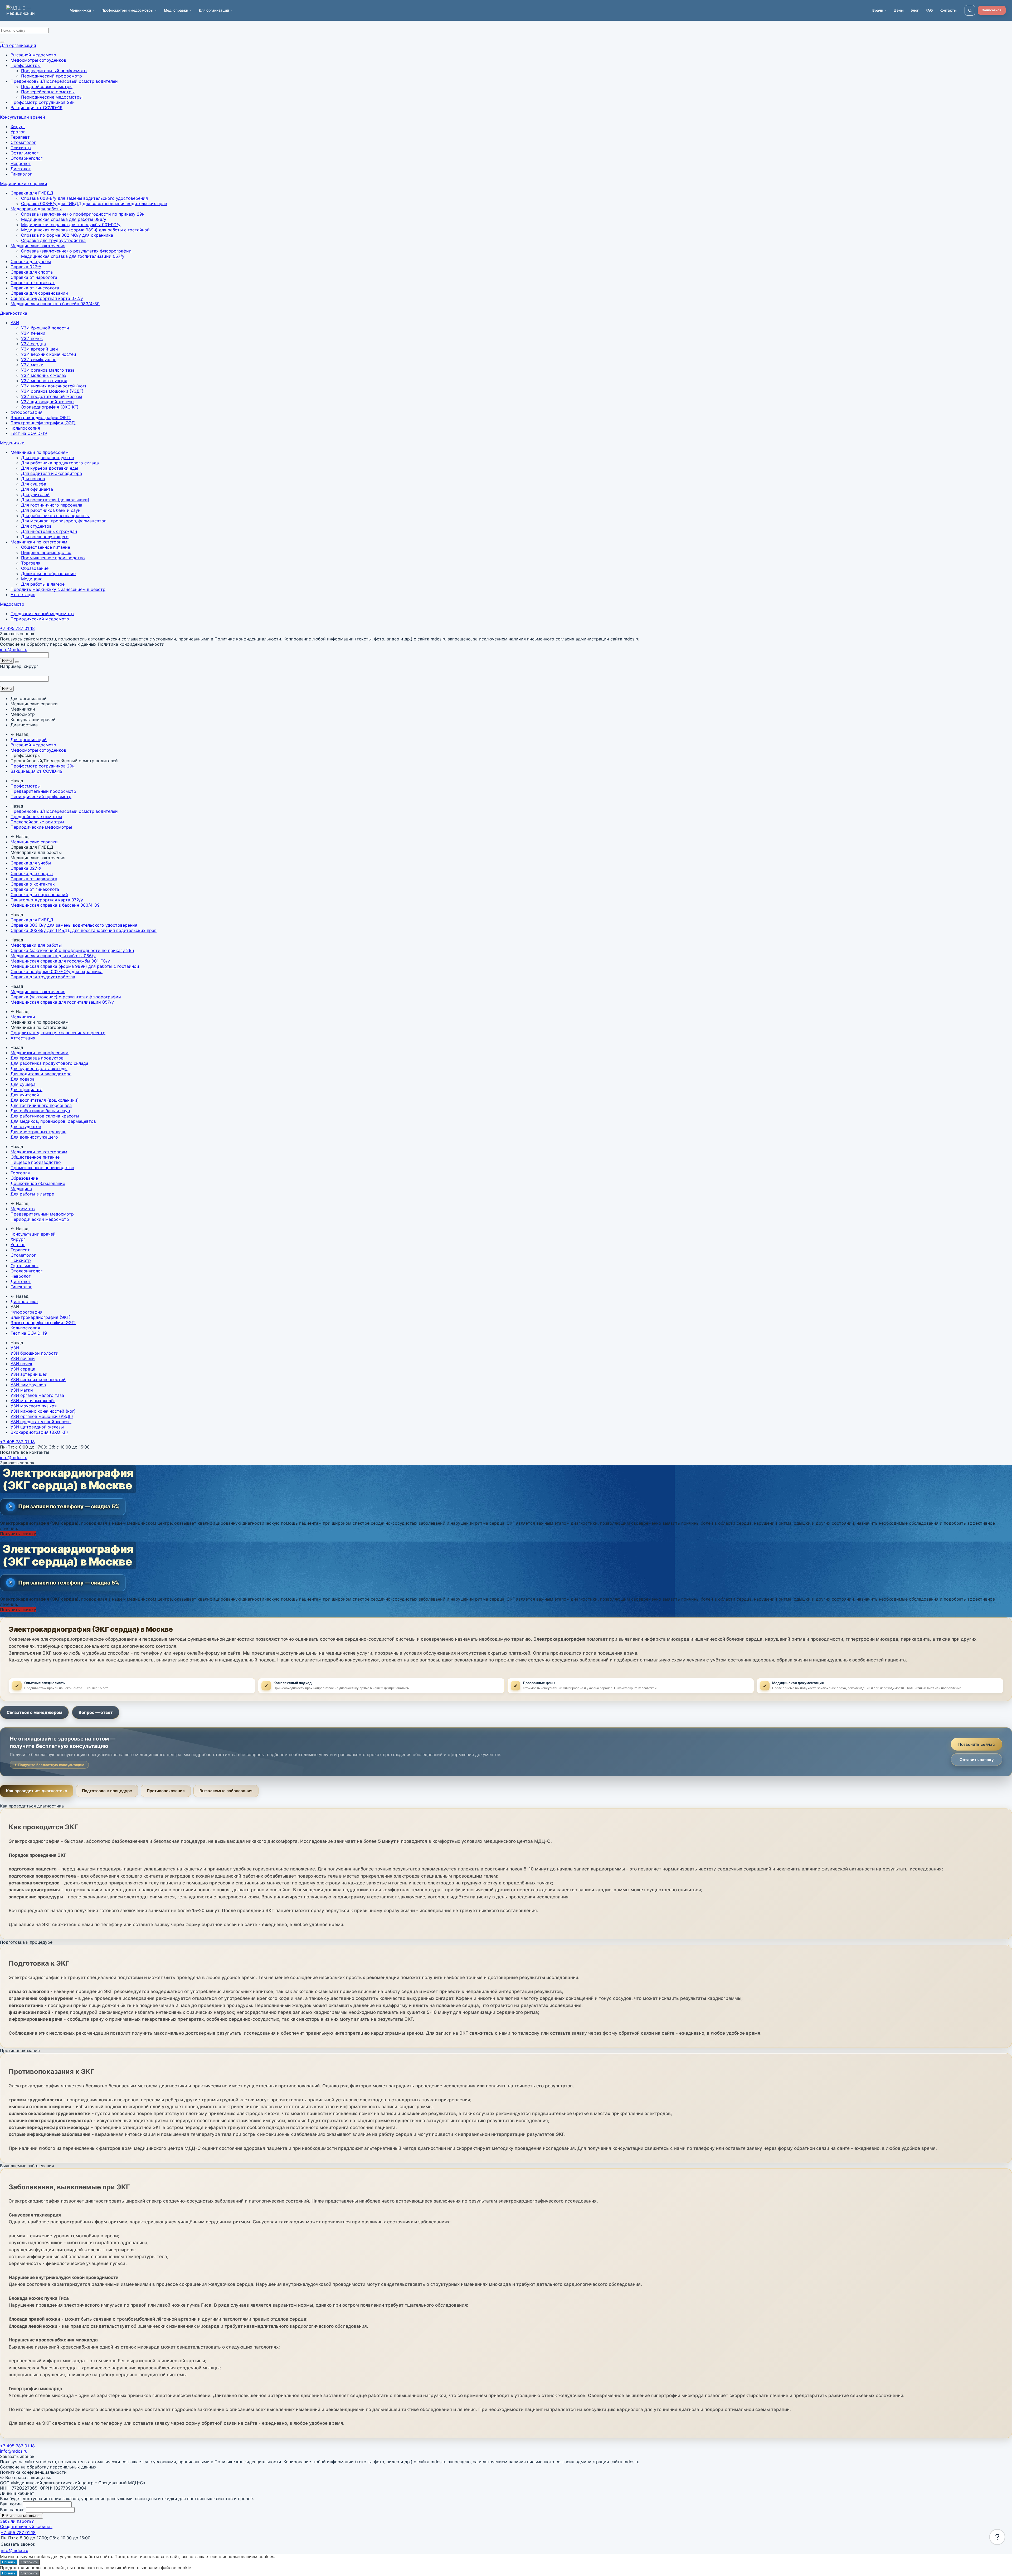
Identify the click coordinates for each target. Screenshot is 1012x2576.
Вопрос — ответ (96, 1712)
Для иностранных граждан (49, 531)
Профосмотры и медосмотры (127, 10)
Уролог (18, 132)
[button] (997, 2537)
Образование (35, 568)
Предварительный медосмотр (42, 614)
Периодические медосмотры (52, 97)
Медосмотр (12, 604)
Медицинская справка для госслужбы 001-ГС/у (71, 225)
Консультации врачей (23, 117)
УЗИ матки (32, 365)
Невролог (21, 163)
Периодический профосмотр (52, 76)
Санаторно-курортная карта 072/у (47, 298)
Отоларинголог (26, 158)
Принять (9, 2562)
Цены (899, 10)
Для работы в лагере (43, 584)
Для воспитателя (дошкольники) (55, 500)
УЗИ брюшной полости (45, 328)
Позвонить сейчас (977, 1744)
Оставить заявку (977, 1760)
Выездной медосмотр (33, 55)
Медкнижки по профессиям (40, 452)
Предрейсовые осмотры (47, 86)
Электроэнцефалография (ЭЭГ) (43, 423)
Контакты (948, 10)
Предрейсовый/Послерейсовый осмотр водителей (64, 81)
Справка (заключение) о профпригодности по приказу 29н (83, 214)
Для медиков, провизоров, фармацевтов (64, 521)
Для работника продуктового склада (60, 463)
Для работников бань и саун (51, 510)
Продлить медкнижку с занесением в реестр (58, 589)
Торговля (31, 563)
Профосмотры (26, 65)
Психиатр (21, 148)
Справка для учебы (31, 261)
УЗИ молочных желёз (43, 375)
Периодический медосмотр (40, 619)
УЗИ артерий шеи (40, 349)
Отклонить (29, 2562)
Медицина (32, 579)
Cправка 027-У (26, 267)
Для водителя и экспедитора (52, 473)
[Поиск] (970, 10)
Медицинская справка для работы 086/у (64, 219)
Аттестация (23, 595)
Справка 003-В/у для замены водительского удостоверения (84, 198)
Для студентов (36, 526)
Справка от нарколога (34, 277)
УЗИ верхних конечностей (49, 354)
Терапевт (20, 137)
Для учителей (35, 494)
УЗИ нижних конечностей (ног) (54, 386)
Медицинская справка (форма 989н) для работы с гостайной (85, 230)
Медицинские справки (24, 183)
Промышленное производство (53, 558)
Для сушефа (34, 484)
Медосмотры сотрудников (38, 60)
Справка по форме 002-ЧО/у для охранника (67, 235)
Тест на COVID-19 (29, 433)
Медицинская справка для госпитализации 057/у (73, 256)
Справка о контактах (33, 283)
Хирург (18, 127)
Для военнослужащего (45, 537)
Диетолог (21, 169)
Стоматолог (23, 142)
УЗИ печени (33, 333)
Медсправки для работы (36, 209)
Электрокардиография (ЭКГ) (41, 417)
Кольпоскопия (25, 428)
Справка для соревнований (39, 293)
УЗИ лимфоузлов (39, 359)
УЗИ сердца (33, 344)
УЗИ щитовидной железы (48, 402)
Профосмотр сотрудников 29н (43, 102)
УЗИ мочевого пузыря (44, 381)
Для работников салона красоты (55, 516)
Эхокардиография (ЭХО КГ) (50, 407)
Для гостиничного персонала (52, 505)
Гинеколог (21, 174)
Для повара (33, 479)
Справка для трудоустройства (53, 240)
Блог (915, 10)
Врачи (878, 10)
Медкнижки (12, 443)
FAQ (929, 10)
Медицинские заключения (38, 246)
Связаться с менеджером (34, 1712)
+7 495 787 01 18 (17, 628)
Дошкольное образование (48, 573)
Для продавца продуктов (48, 458)
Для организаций (18, 45)
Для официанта (37, 489)
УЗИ (15, 323)
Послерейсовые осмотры (48, 92)
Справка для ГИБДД (32, 193)
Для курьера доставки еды (50, 468)
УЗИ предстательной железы (52, 396)
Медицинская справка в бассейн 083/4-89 (55, 304)
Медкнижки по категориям (39, 542)
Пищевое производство (46, 552)
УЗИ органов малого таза (48, 370)
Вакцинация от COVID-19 (37, 108)
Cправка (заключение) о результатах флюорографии (76, 251)
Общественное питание (46, 547)
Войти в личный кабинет (21, 2516)
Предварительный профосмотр (54, 71)
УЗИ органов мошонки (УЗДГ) (52, 391)
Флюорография (26, 412)
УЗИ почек (32, 338)
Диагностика (14, 313)
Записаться (992, 10)
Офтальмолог (25, 153)
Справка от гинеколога (35, 288)
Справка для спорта (32, 272)
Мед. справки (176, 10)
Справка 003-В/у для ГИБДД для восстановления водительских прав (94, 203)
